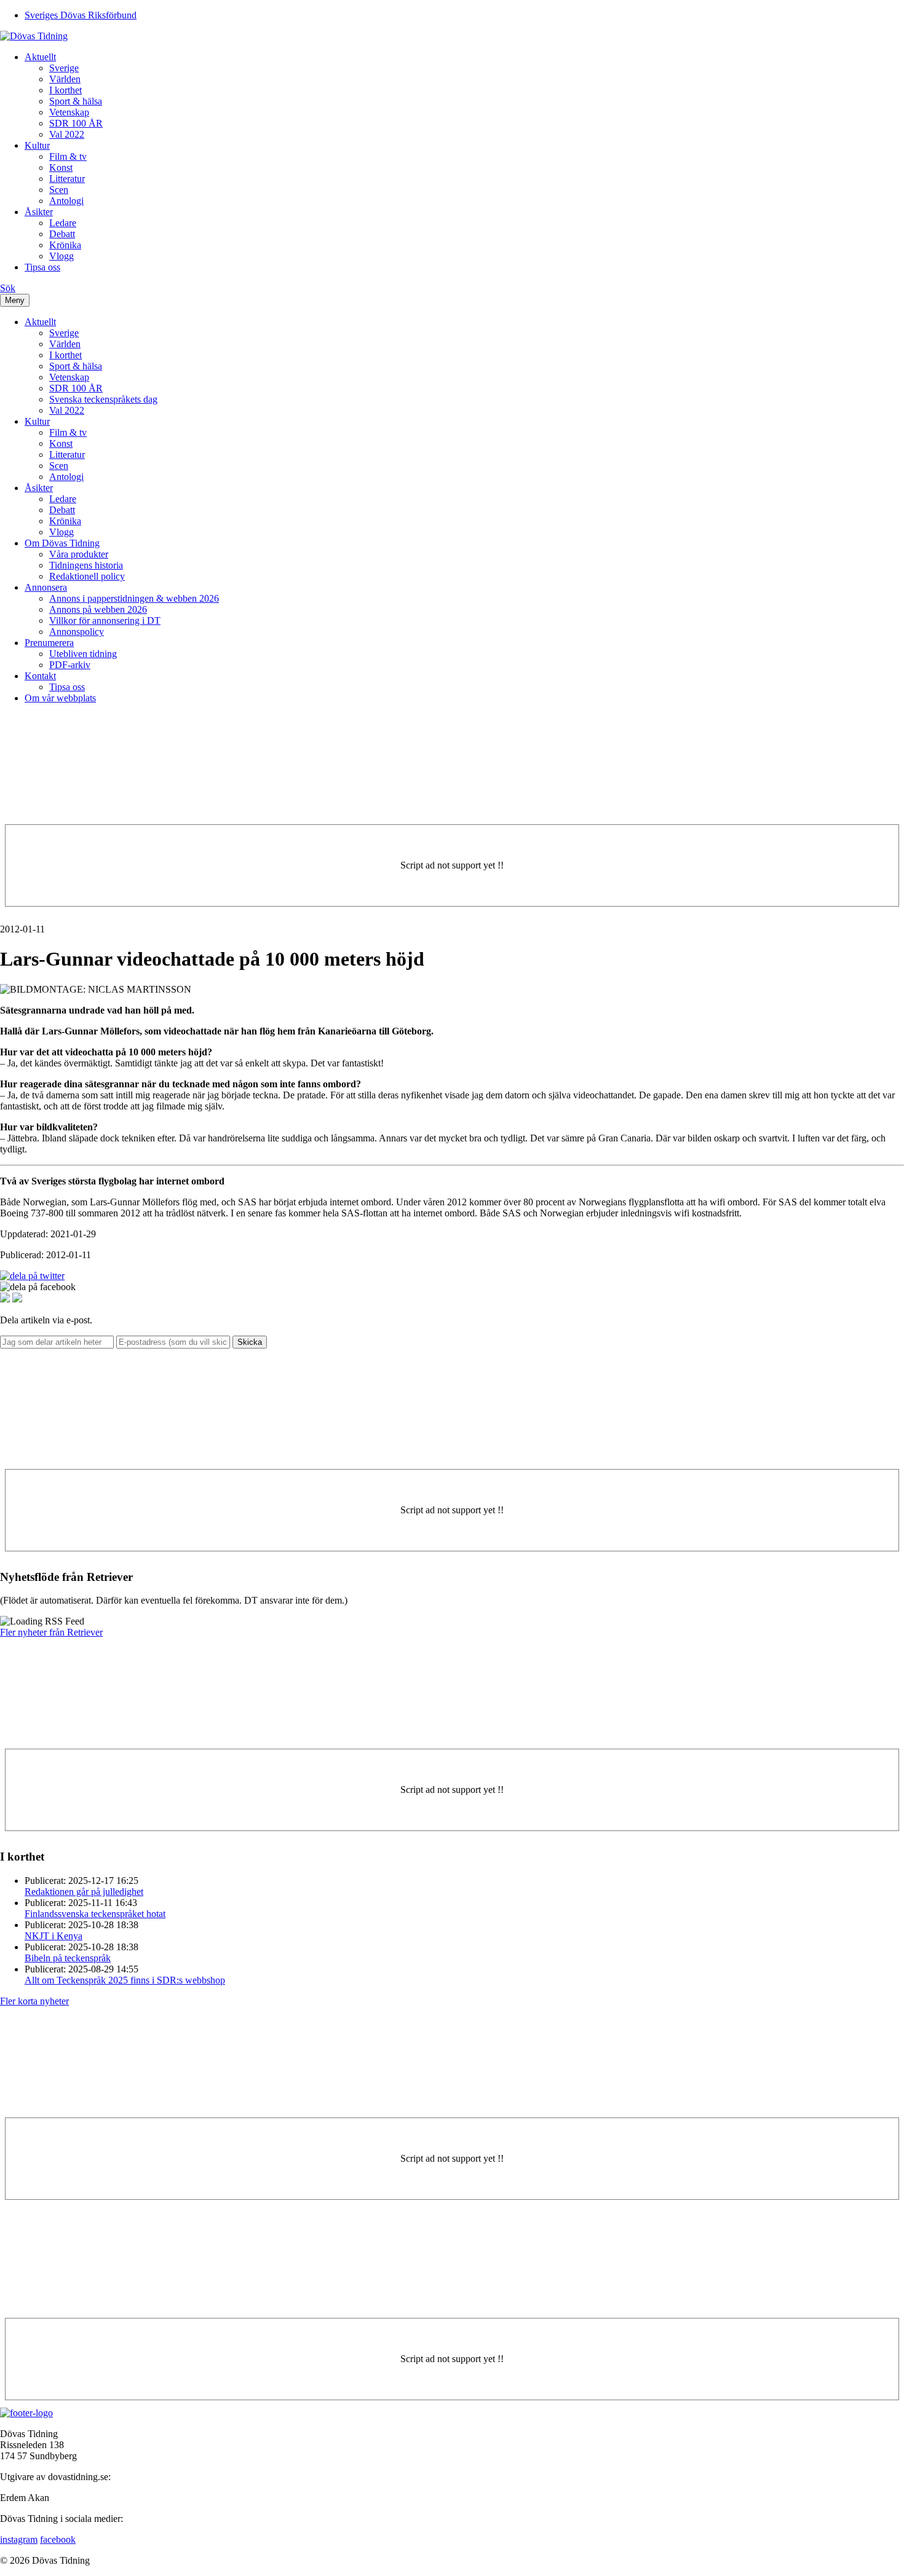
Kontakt (40, 676)
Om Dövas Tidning (62, 543)
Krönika (65, 245)
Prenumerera (49, 643)
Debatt (62, 234)
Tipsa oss (42, 267)
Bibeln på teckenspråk (68, 1958)
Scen (59, 190)
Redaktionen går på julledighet (84, 1892)
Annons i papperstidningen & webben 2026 (134, 598)
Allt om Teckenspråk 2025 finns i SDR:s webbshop (125, 1980)
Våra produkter (79, 554)
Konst (61, 167)
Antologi (66, 201)
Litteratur (67, 179)
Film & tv (68, 156)
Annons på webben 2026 (98, 609)
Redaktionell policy (87, 576)
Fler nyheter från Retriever (51, 1632)
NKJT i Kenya (54, 1936)
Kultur (37, 145)
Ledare (63, 223)
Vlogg (61, 256)
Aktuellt (40, 57)
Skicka (250, 1342)
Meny (15, 300)
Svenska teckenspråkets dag (103, 399)
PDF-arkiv (70, 665)
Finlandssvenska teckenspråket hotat (95, 1914)
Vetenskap (69, 112)
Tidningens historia (86, 565)
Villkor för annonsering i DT (105, 620)
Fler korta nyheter (34, 2001)
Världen (65, 79)
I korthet (65, 90)
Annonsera (46, 587)
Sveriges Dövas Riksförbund (81, 15)
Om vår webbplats (60, 698)
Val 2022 (67, 134)
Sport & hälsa (76, 101)
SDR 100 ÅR (76, 123)
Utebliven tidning (83, 654)
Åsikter (39, 212)
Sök (8, 288)
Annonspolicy (77, 632)
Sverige (64, 68)
